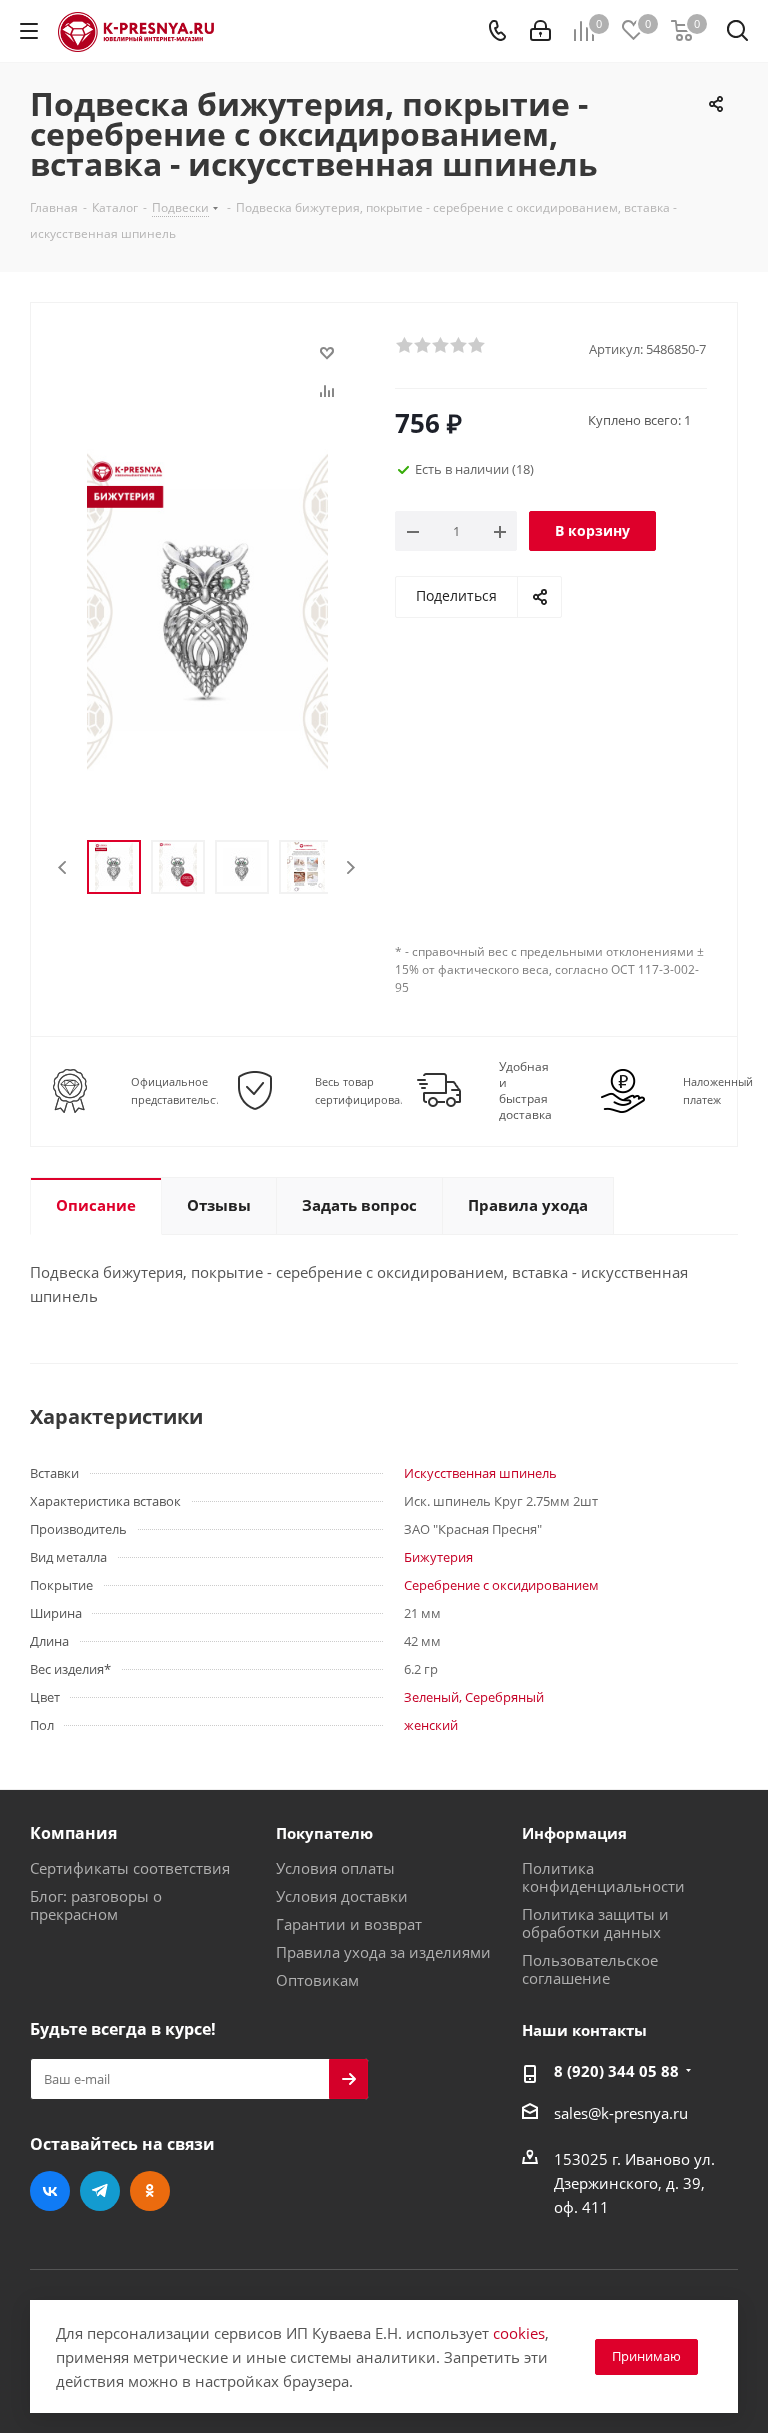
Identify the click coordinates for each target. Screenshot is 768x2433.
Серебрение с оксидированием (501, 1585)
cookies (519, 2333)
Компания (73, 1833)
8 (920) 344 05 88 (616, 2071)
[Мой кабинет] (540, 31)
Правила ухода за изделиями (383, 1952)
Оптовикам (317, 1980)
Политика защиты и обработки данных (595, 1923)
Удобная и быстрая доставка (525, 1091)
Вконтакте (50, 2191)
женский (431, 1725)
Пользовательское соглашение (590, 1969)
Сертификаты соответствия (130, 1868)
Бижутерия (438, 1557)
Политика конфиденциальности (603, 1877)
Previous (63, 867)
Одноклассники (150, 2191)
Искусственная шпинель (480, 1473)
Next (350, 867)
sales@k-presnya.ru (621, 2113)
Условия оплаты (335, 1868)
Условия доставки (342, 1896)
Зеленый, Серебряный (474, 1697)
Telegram (100, 2191)
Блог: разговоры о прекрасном (96, 1905)
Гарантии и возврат (349, 1924)
